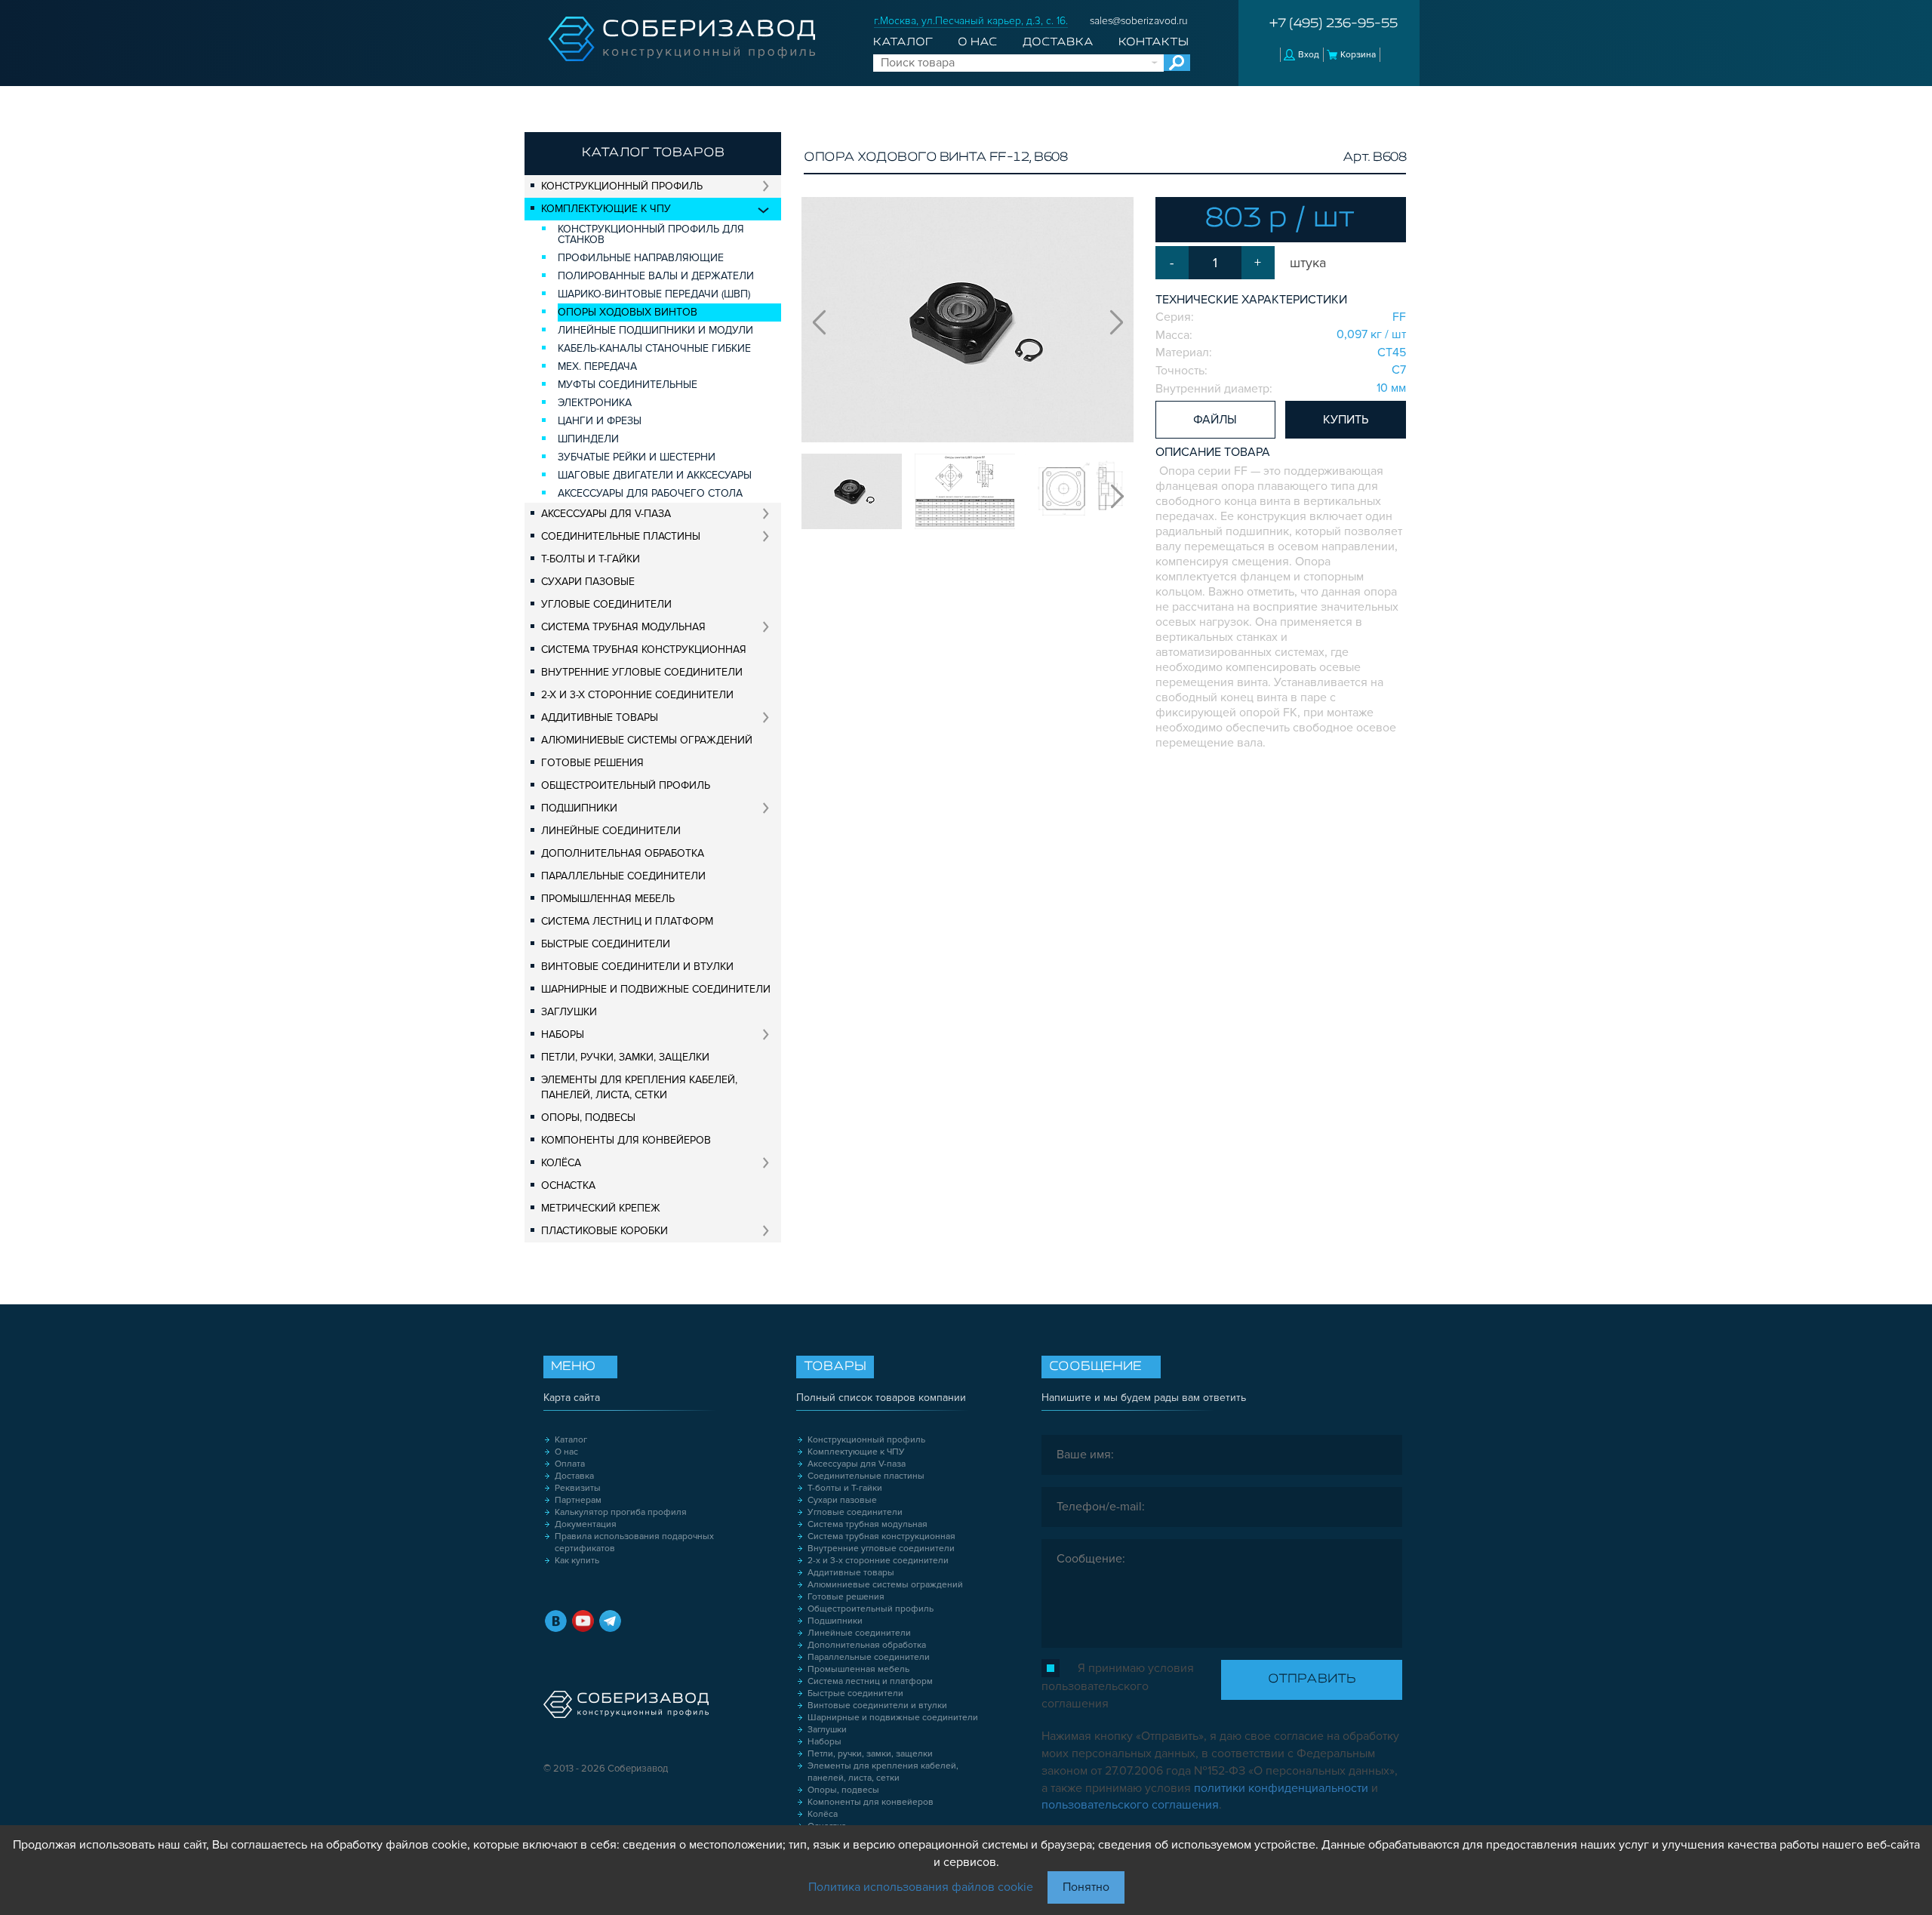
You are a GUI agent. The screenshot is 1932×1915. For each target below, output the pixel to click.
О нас (977, 42)
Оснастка (568, 1185)
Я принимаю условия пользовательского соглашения (1118, 1686)
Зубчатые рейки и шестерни (637, 457)
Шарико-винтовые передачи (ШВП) (654, 294)
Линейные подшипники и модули (655, 330)
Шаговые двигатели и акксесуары (655, 475)
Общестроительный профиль (626, 785)
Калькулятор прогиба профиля (621, 1512)
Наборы (563, 1034)
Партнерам (578, 1500)
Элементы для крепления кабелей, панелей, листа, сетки (639, 1087)
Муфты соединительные (628, 385)
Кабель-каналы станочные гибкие (654, 348)
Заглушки (569, 1012)
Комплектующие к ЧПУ (606, 209)
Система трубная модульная (623, 627)
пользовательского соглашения (1130, 1805)
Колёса (561, 1163)
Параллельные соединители (623, 876)
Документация (586, 1524)
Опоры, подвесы (588, 1118)
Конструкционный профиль (622, 186)
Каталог (903, 42)
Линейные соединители (611, 831)
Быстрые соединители (606, 944)
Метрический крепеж (601, 1208)
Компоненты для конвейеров (626, 1140)
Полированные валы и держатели (656, 276)
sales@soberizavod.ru (1139, 21)
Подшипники (579, 808)
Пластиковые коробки (605, 1231)
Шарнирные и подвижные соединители (656, 989)
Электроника (595, 403)
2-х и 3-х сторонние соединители (637, 695)
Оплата (570, 1464)
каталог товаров (653, 153)
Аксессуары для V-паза (606, 514)
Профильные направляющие (641, 258)
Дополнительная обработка (623, 853)
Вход (1309, 55)
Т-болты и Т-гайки (591, 559)
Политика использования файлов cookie (921, 1887)
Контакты (1154, 42)
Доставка (1058, 42)
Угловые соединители (606, 604)
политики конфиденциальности (1281, 1788)
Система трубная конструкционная (644, 650)
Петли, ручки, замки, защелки (625, 1057)
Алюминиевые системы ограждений (647, 740)
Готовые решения (592, 763)
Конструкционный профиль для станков (651, 234)
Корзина (1358, 55)
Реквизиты (578, 1488)
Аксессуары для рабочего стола (650, 493)
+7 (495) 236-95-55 (1334, 24)
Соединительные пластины (621, 536)
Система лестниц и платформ (627, 921)
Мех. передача (597, 366)
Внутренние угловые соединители (642, 672)
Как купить (577, 1561)
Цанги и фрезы (600, 421)
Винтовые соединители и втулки (637, 967)
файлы (1215, 420)
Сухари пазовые (588, 582)
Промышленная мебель (608, 899)
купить (1346, 420)
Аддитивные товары (600, 717)
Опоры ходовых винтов (628, 312)
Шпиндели (588, 439)
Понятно (1086, 1887)
